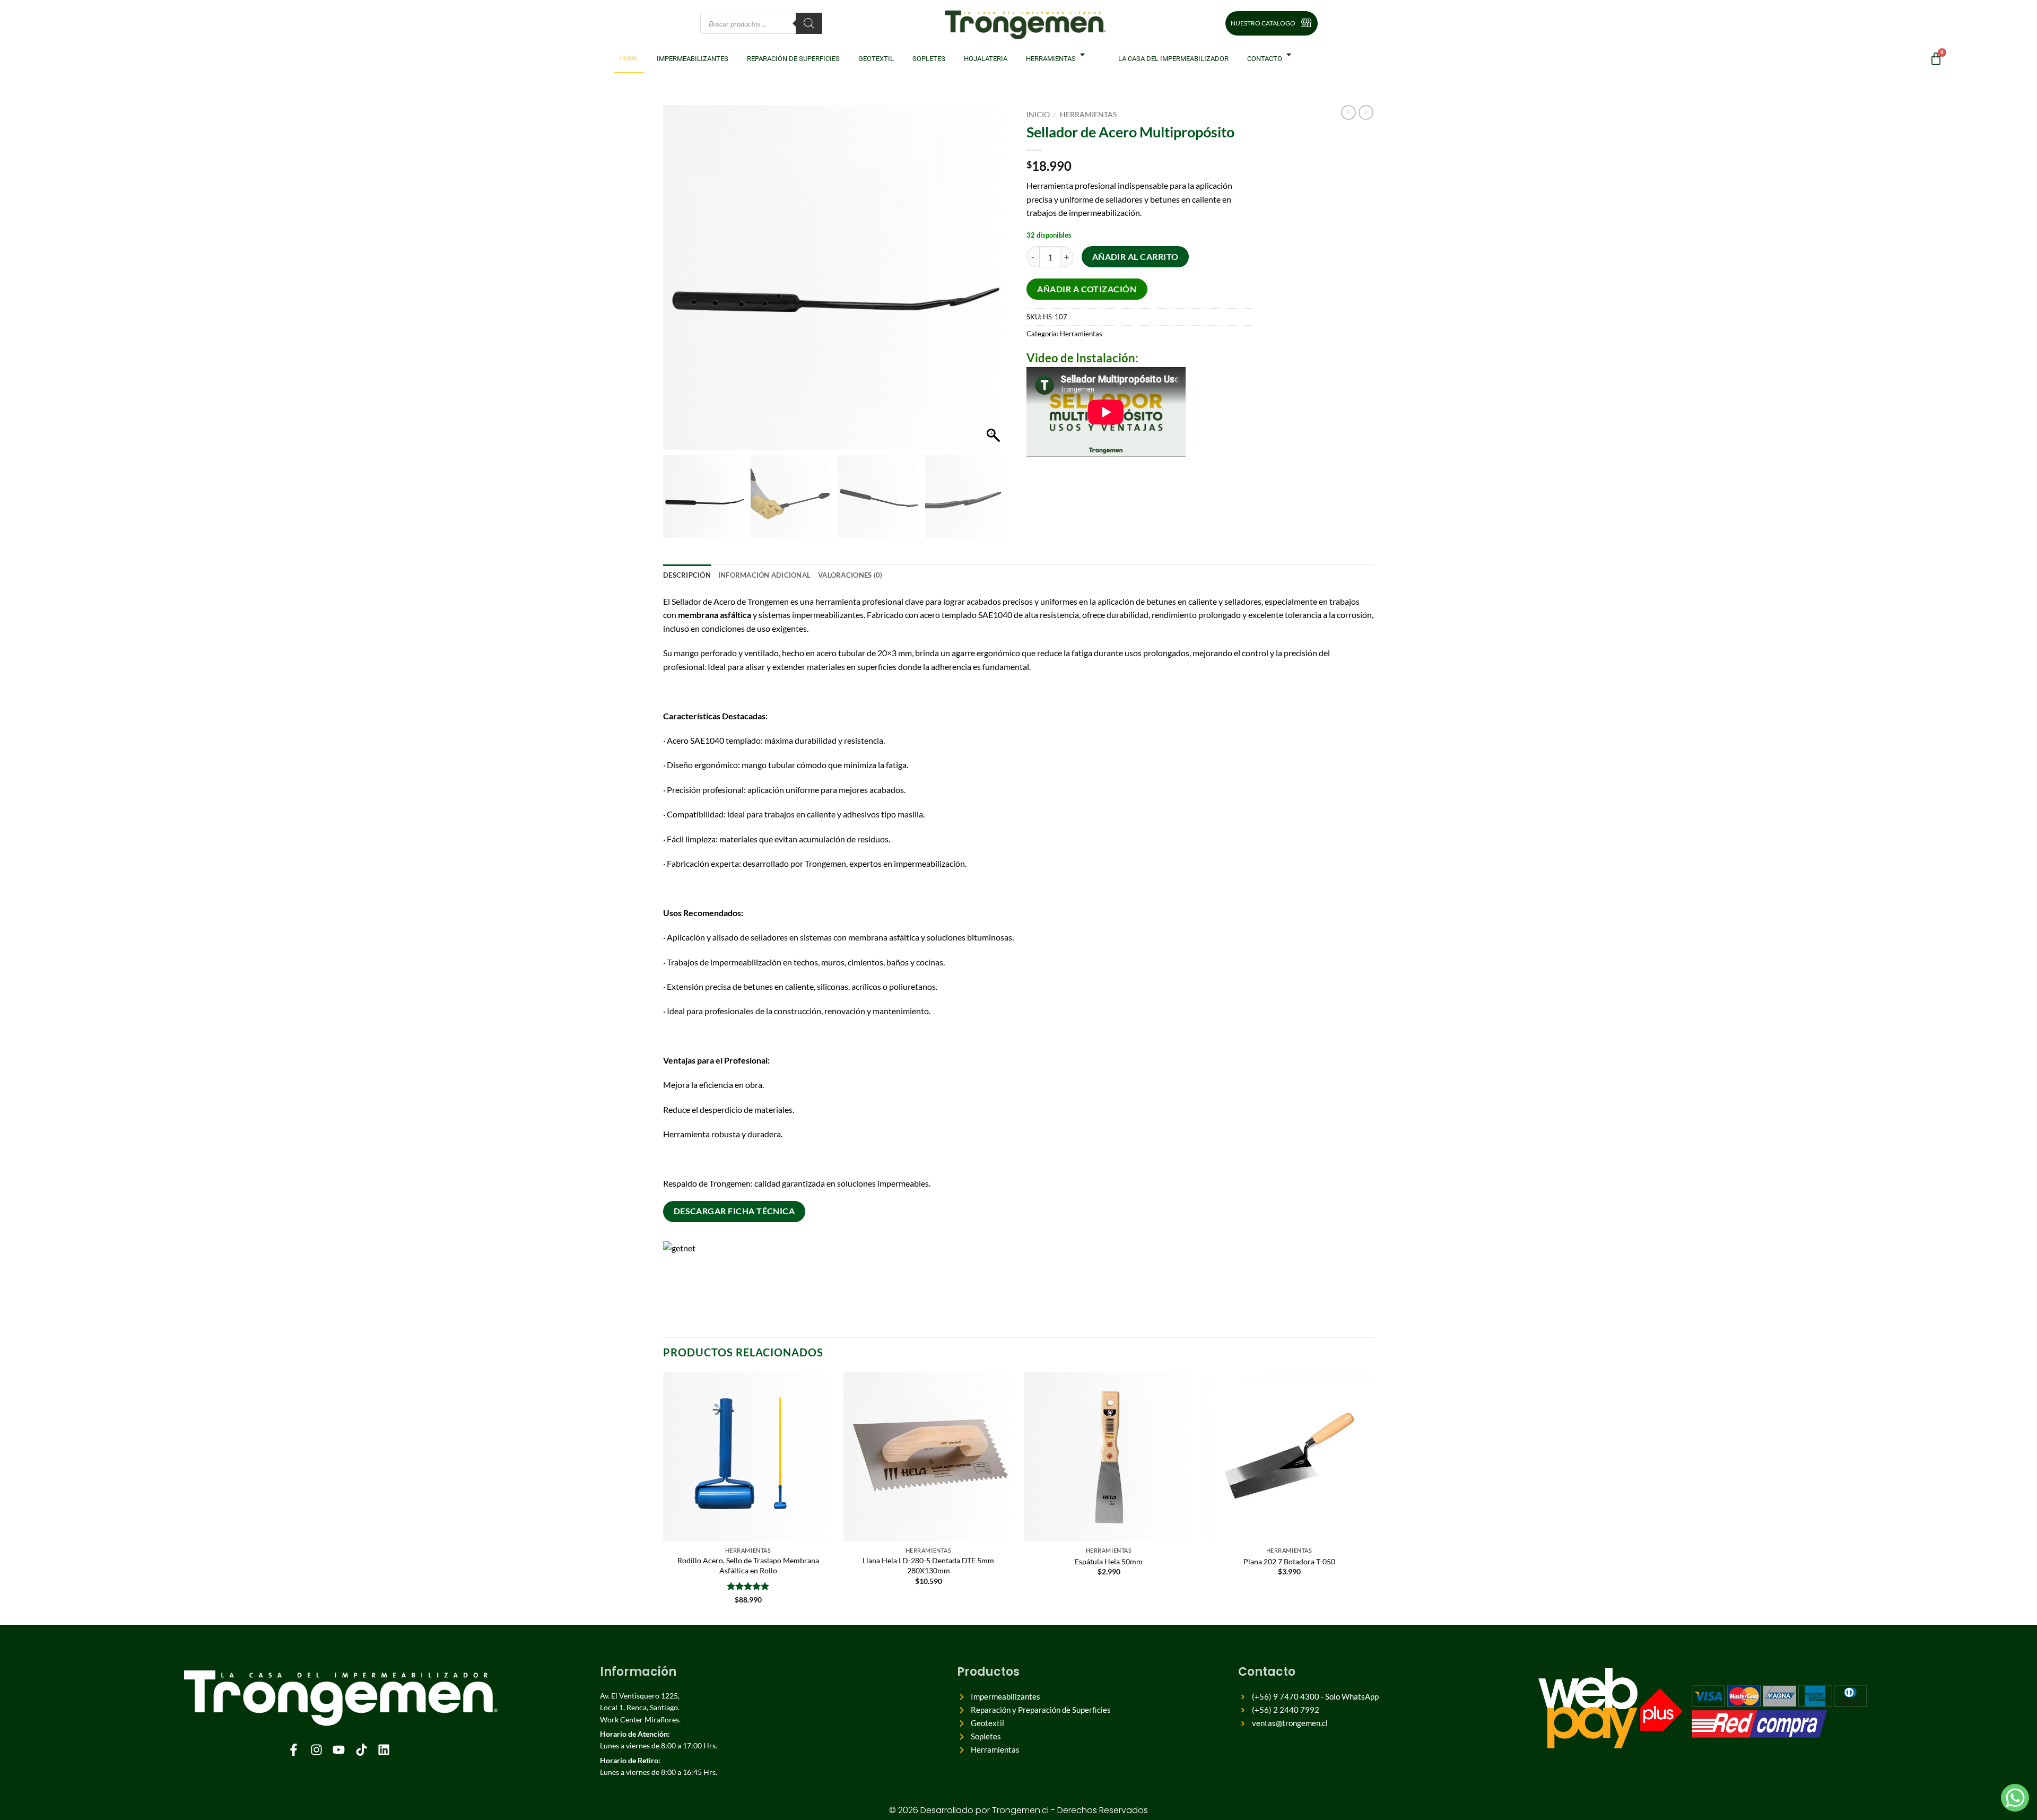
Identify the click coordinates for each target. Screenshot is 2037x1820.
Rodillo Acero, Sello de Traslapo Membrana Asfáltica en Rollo (748, 1565)
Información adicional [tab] (764, 575)
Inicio (1038, 115)
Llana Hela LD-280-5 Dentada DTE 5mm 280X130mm (928, 1565)
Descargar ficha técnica (734, 1211)
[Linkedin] (384, 1749)
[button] (995, 283)
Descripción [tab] (687, 575)
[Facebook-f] (294, 1749)
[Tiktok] (361, 1749)
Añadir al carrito (1135, 257)
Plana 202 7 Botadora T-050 (1289, 1561)
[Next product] (1348, 112)
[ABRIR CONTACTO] (1291, 54)
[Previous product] (1366, 112)
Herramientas (1088, 115)
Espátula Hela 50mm (1109, 1561)
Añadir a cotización (1087, 289)
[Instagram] (316, 1749)
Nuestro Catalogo (1263, 23)
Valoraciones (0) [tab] (850, 575)
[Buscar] (809, 23)
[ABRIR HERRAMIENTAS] (1085, 54)
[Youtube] (339, 1749)
